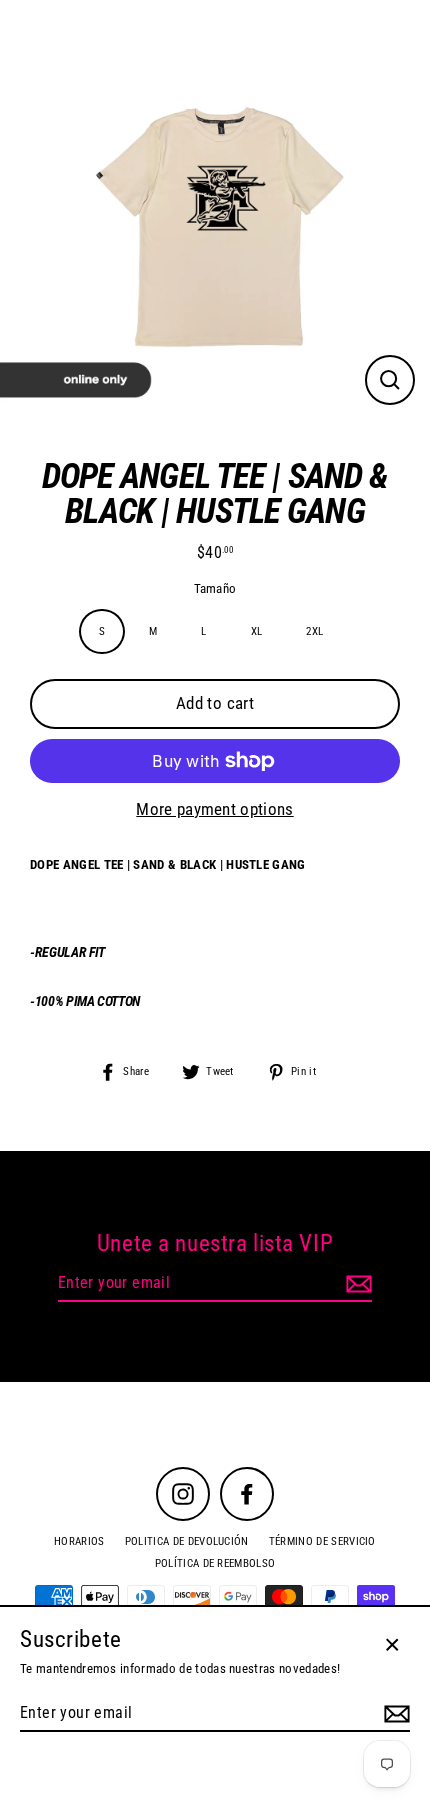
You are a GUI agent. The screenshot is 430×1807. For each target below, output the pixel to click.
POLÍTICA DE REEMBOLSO (215, 1563)
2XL (314, 631)
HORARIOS (79, 1541)
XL (257, 631)
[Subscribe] (356, 1284)
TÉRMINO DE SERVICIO (322, 1541)
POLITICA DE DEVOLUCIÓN (187, 1541)
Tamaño (215, 589)
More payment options (214, 809)
